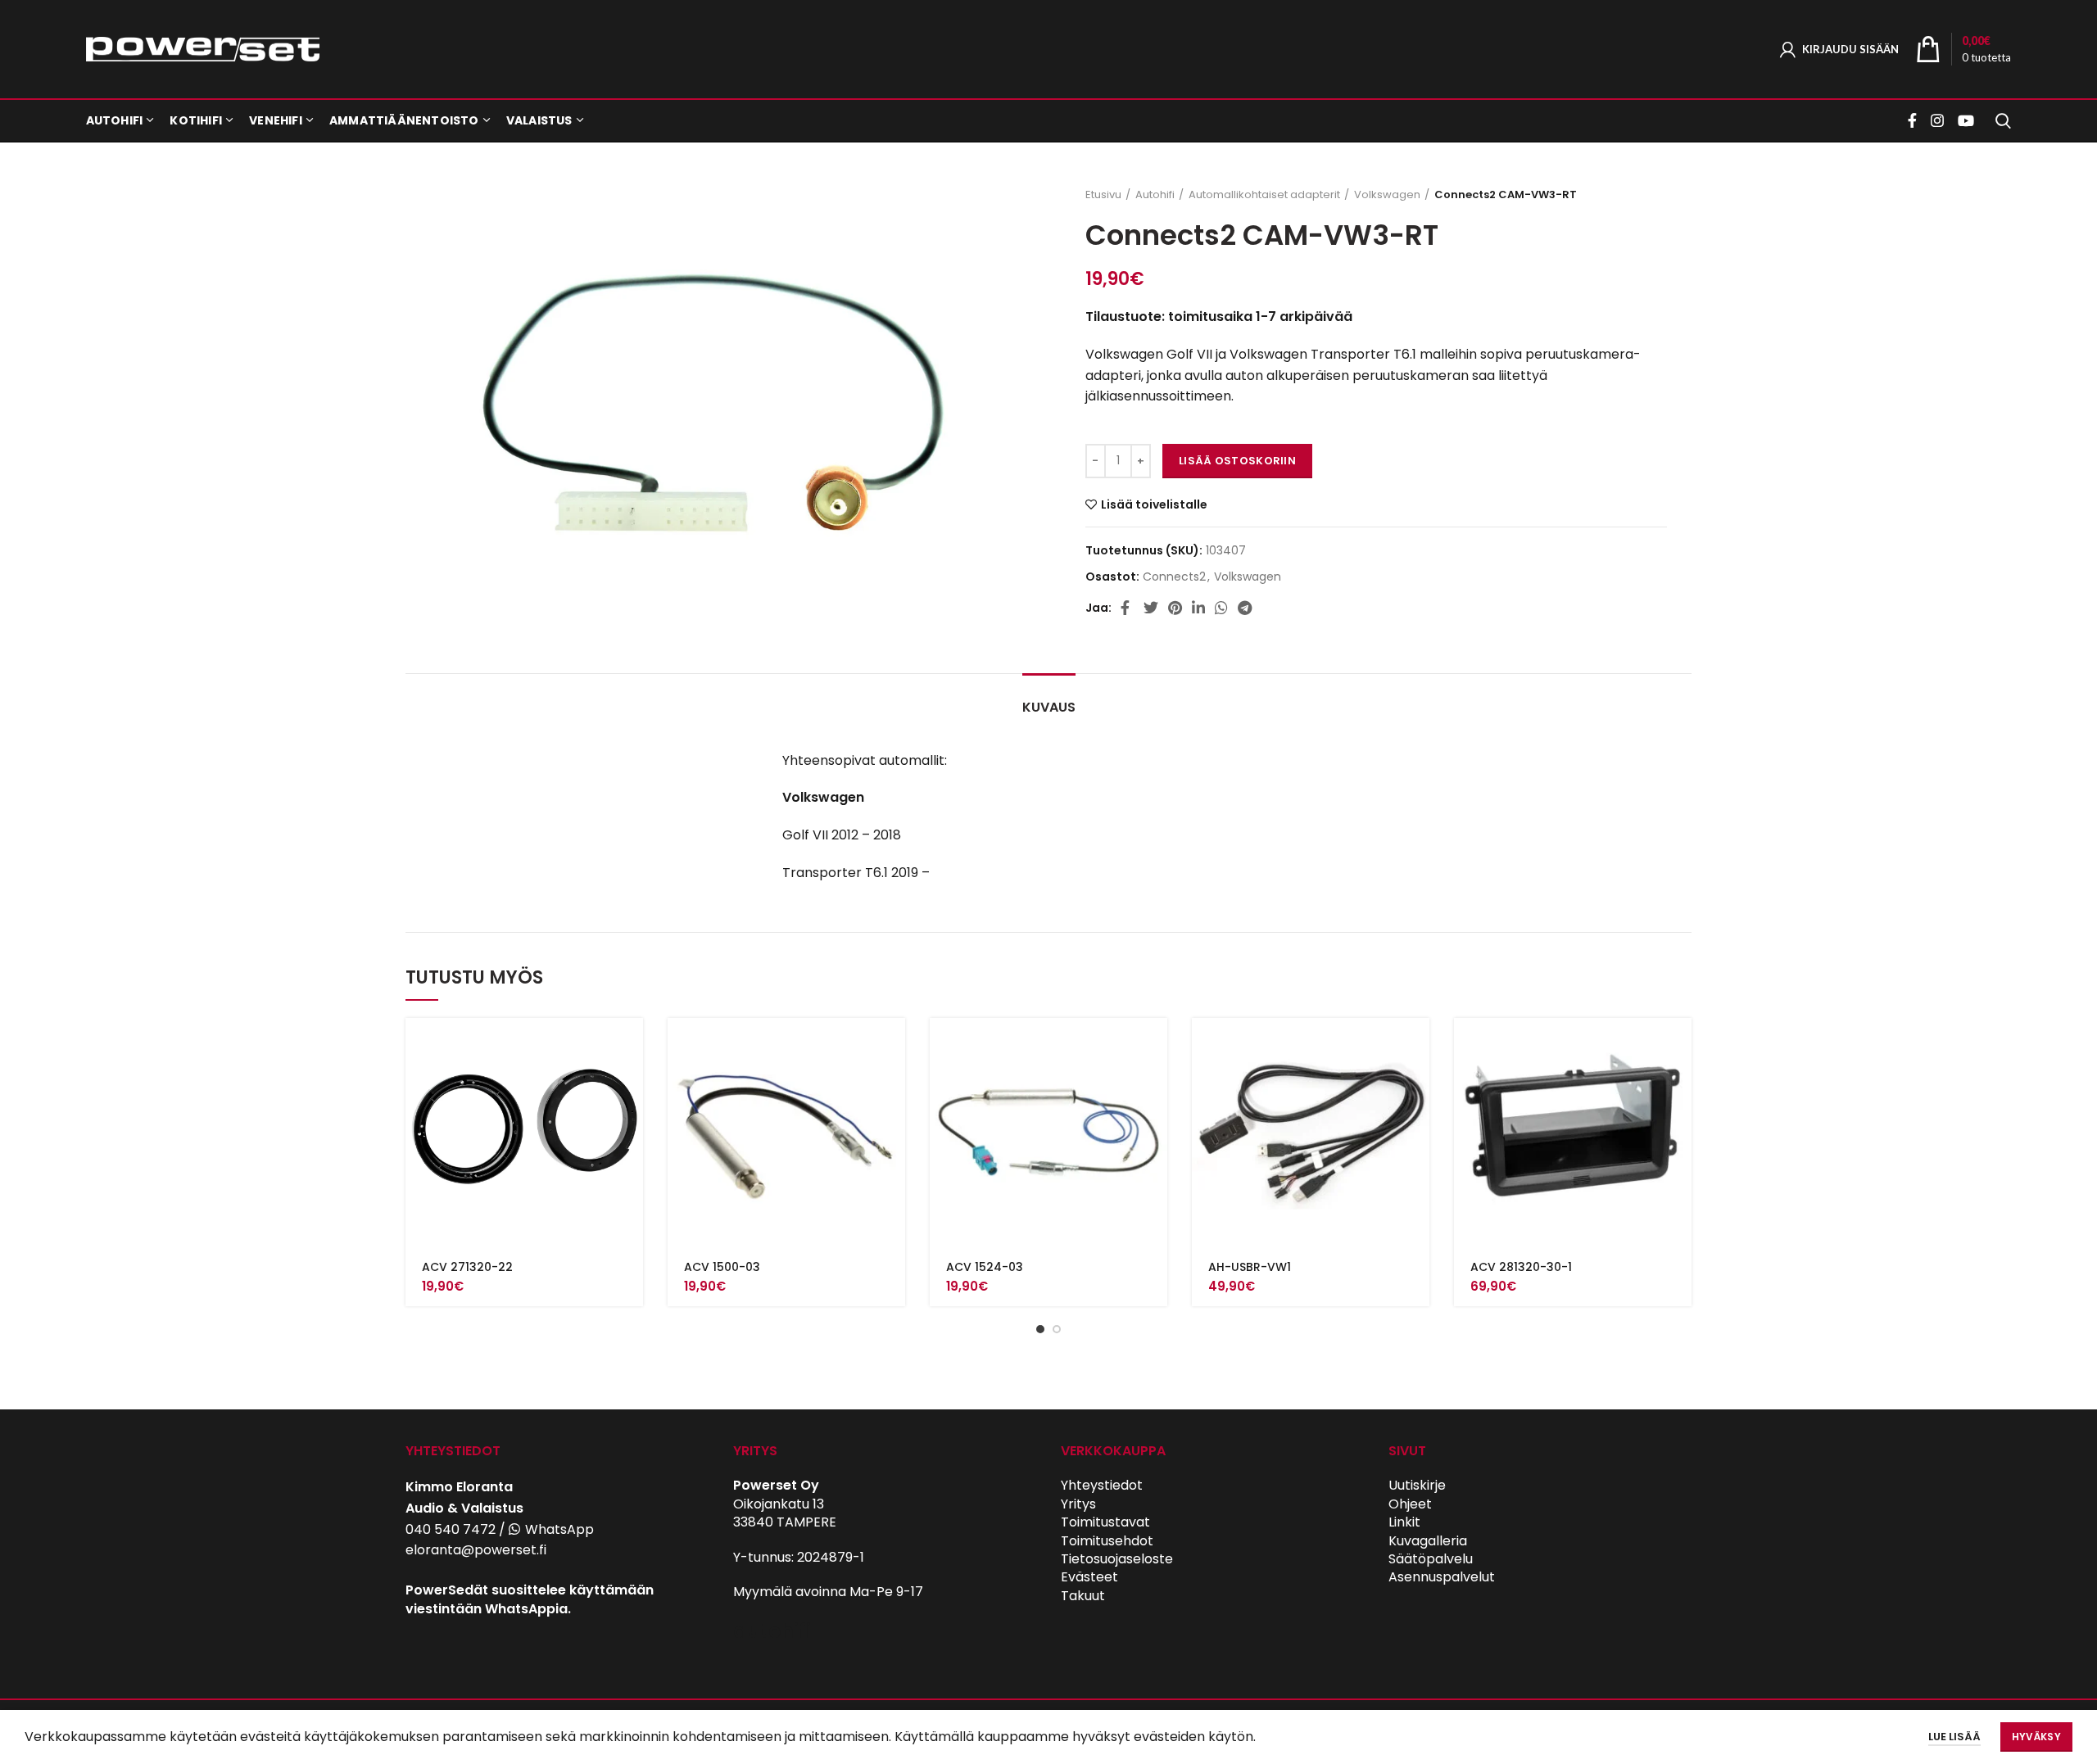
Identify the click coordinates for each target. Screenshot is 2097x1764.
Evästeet (1089, 1577)
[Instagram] (1937, 120)
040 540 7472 (451, 1529)
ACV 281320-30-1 (1521, 1267)
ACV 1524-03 (985, 1267)
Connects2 (1174, 577)
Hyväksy (2036, 1737)
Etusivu (1103, 195)
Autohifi (1155, 195)
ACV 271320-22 (467, 1267)
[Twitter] (1151, 608)
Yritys (1078, 1504)
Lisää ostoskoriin (1237, 461)
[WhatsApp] (1221, 608)
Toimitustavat (1105, 1522)
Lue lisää (1954, 1737)
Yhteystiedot (1102, 1485)
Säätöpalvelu (1431, 1559)
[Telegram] (1245, 608)
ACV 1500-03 (722, 1267)
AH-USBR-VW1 (1250, 1267)
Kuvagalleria (1428, 1541)
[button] (631, 1045)
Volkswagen (1387, 195)
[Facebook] (1914, 120)
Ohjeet (1410, 1504)
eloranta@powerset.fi (476, 1550)
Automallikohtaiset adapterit (1264, 195)
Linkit (1404, 1522)
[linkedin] (1198, 608)
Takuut (1083, 1596)
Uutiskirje (1417, 1485)
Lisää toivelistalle (1154, 504)
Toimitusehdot (1107, 1541)
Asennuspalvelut (1442, 1577)
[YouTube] (1966, 120)
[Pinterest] (1175, 608)
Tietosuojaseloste (1117, 1559)
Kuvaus (1049, 707)
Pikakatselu (631, 1081)
